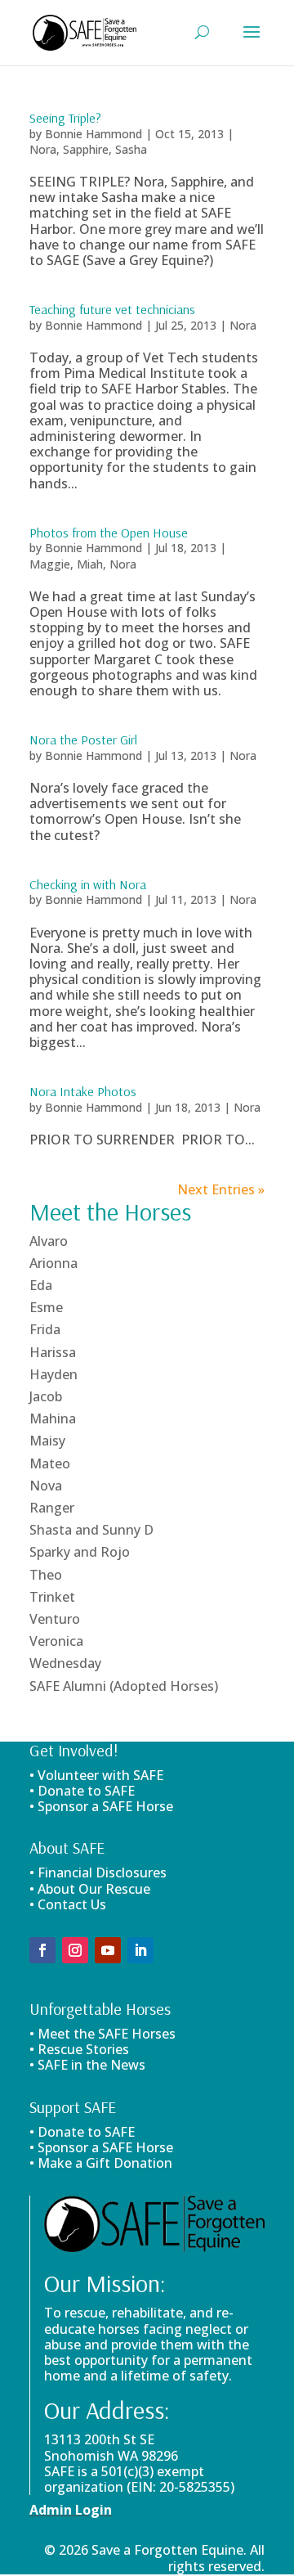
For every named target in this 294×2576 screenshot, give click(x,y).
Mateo (50, 1463)
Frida (45, 1329)
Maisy (47, 1441)
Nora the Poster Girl (83, 740)
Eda (41, 1285)
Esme (46, 1307)
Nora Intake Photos (83, 1091)
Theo (46, 1575)
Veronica (56, 1641)
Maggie (50, 564)
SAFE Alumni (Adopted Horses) (124, 1686)
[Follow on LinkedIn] (140, 1950)
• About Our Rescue (90, 1889)
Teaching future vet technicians (112, 309)
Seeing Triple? (65, 118)
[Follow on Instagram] (75, 1950)
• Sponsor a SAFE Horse (101, 2147)
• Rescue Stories (79, 2049)
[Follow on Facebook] (42, 1950)
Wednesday (65, 1663)
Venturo (55, 1619)
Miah (90, 564)
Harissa (53, 1352)
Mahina (53, 1418)
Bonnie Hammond (94, 134)
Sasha (131, 149)
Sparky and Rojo (80, 1552)
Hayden (53, 1374)
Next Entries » (221, 1189)
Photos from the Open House (109, 533)
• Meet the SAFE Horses (102, 2034)
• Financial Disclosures (98, 1872)
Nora (43, 149)
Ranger (52, 1508)
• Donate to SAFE (82, 1791)
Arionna (53, 1263)
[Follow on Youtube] (108, 1950)
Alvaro (49, 1241)
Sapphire (86, 149)
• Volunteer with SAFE (96, 1775)
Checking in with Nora (88, 884)
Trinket (52, 1597)
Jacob (46, 1396)
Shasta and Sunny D (91, 1530)
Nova (46, 1486)
